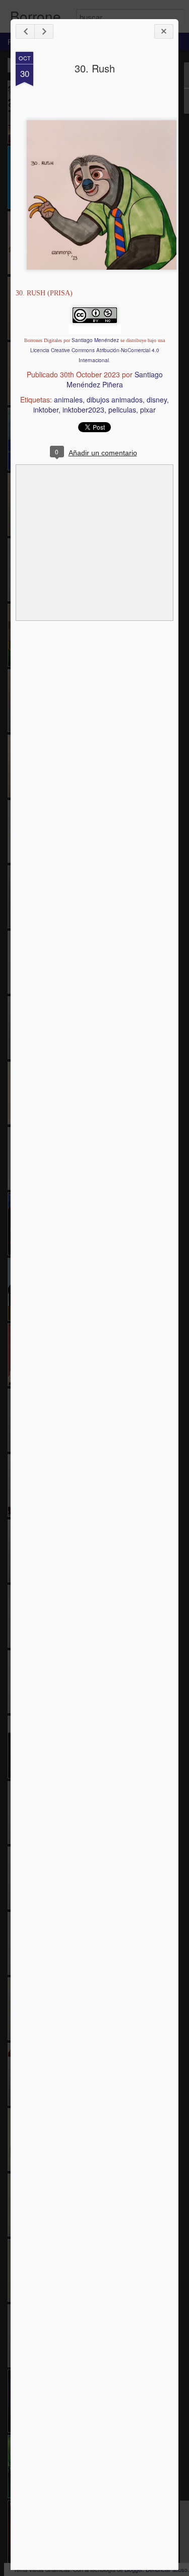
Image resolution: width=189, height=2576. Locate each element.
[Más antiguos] (44, 31)
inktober (46, 410)
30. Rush (95, 68)
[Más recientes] (25, 31)
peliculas (122, 410)
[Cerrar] (164, 31)
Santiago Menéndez (95, 340)
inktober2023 (83, 410)
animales (68, 399)
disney (157, 399)
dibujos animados (115, 399)
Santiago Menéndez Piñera (115, 379)
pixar (148, 410)
